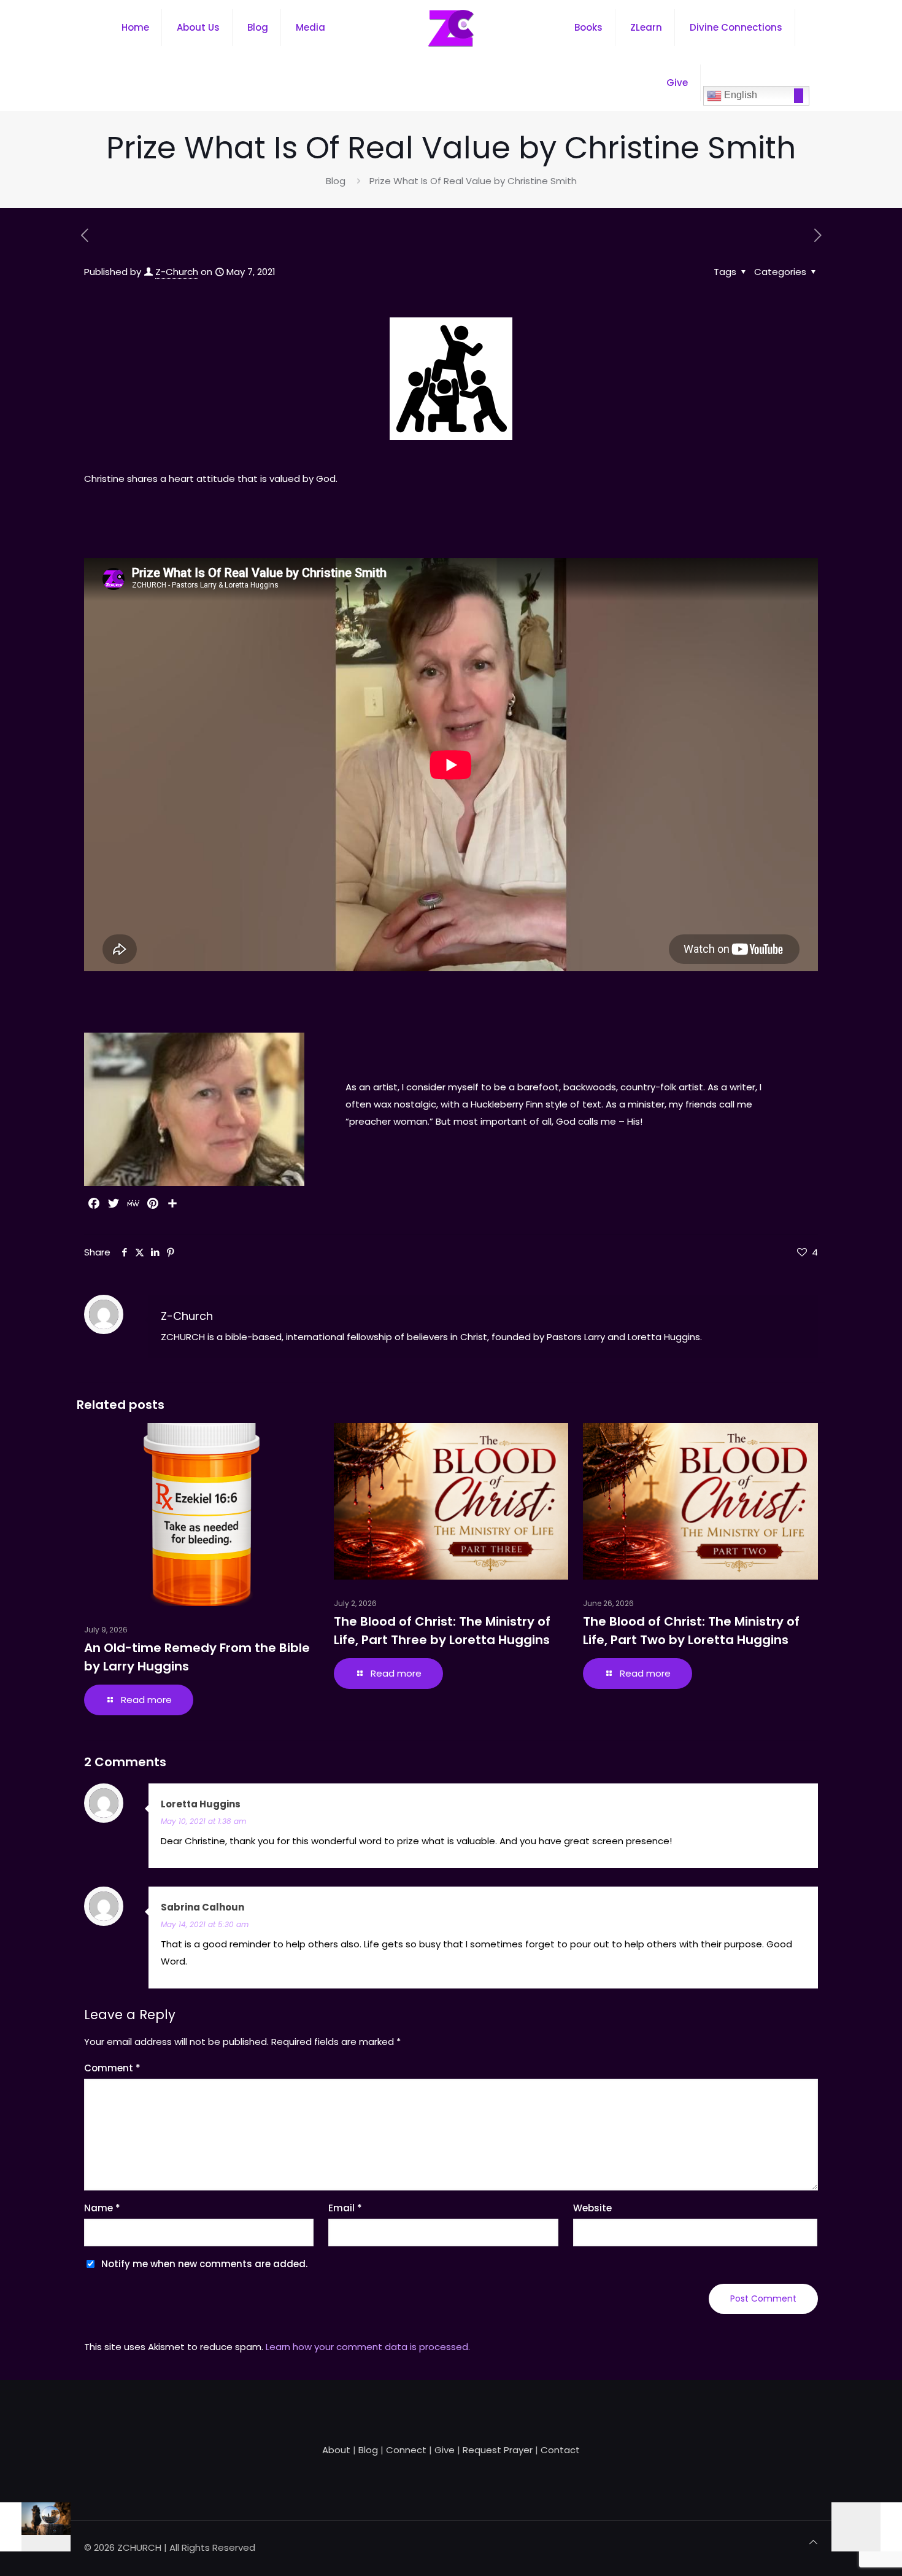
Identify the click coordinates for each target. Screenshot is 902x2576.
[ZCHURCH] (451, 28)
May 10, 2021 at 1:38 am (203, 1821)
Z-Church (177, 272)
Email (345, 2208)
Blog (336, 181)
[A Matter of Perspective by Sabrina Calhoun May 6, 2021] (35, 2527)
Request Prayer (498, 2450)
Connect (406, 2450)
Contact (560, 2450)
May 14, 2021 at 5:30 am (205, 1924)
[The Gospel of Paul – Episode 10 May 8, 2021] (867, 2527)
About (336, 2450)
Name (102, 2208)
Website (592, 2208)
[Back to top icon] (813, 2542)
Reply (793, 1805)
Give (445, 2450)
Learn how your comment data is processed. (368, 2347)
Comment (112, 2068)
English (739, 95)
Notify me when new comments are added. (204, 2264)
